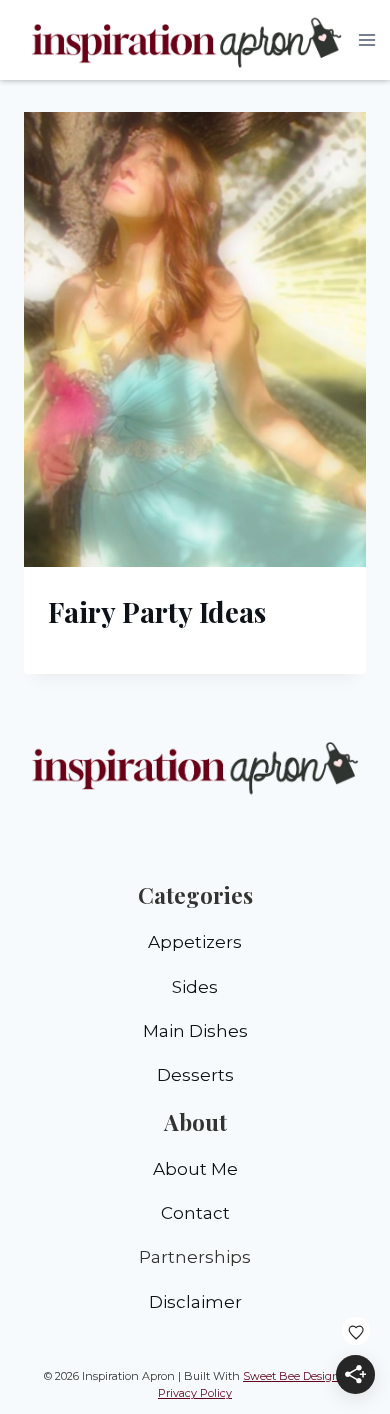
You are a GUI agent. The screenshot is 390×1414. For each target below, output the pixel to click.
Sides (195, 987)
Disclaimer (195, 1302)
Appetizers (195, 942)
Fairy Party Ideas (157, 611)
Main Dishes (195, 1031)
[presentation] (195, 339)
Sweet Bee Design (291, 1376)
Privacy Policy (195, 1393)
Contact (195, 1213)
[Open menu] (367, 39)
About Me (195, 1169)
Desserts (195, 1075)
